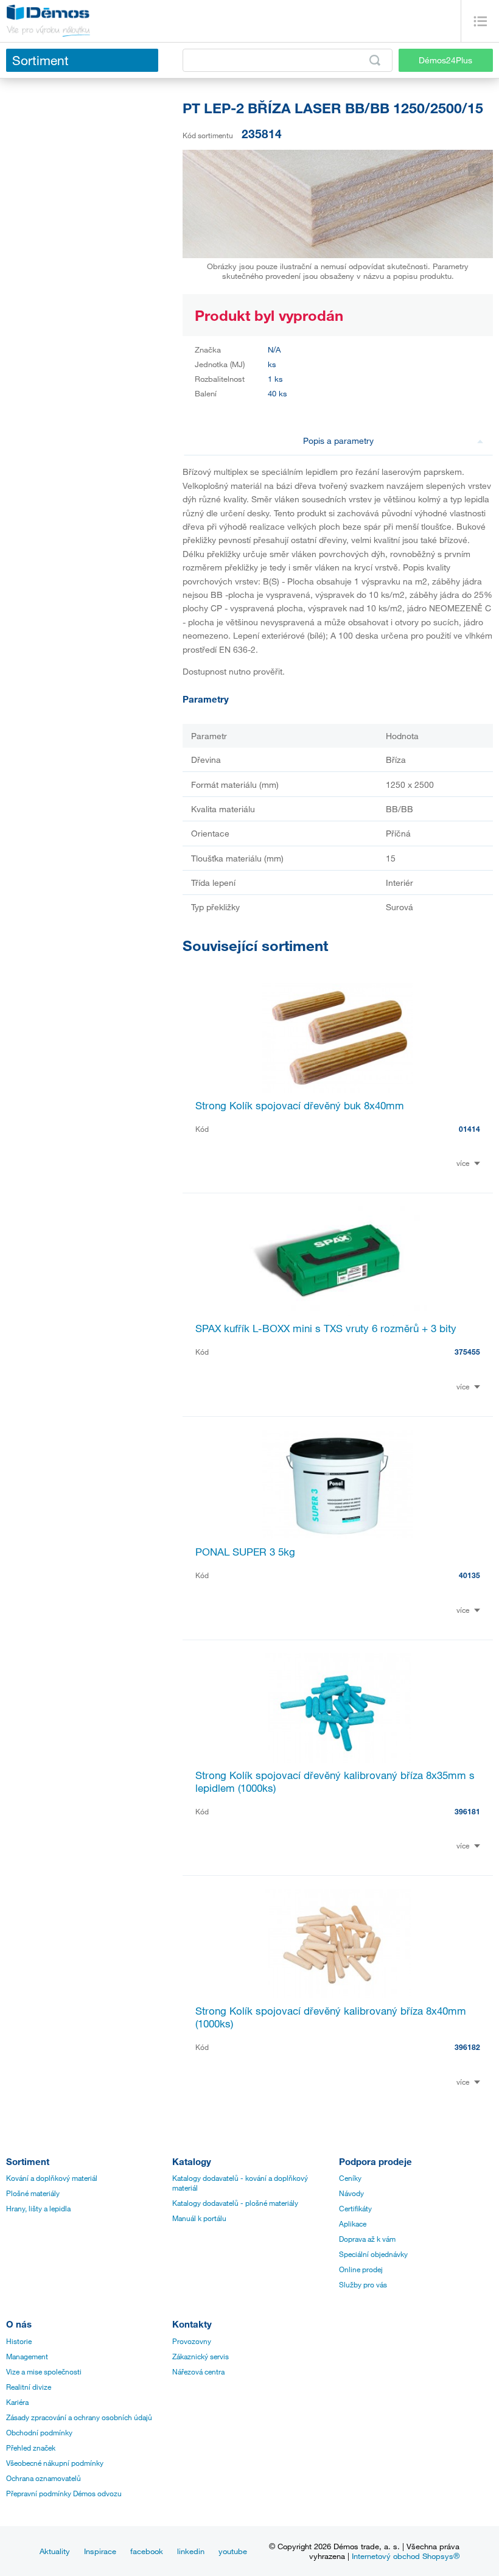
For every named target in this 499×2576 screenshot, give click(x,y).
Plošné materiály (33, 2193)
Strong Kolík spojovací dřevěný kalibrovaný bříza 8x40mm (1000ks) (331, 2017)
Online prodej (361, 2269)
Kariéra (17, 2402)
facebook (147, 2551)
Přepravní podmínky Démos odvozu (64, 2493)
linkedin (191, 2551)
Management (27, 2356)
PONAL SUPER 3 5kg (245, 1552)
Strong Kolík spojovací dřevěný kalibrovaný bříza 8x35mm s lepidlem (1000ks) (335, 1781)
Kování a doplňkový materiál (52, 2178)
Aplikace (353, 2223)
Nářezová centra (198, 2371)
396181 (467, 1811)
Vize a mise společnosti (44, 2371)
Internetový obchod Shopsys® (406, 2556)
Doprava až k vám (367, 2239)
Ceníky (350, 2178)
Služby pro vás (363, 2284)
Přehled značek (31, 2448)
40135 (469, 1575)
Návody (351, 2193)
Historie (19, 2341)
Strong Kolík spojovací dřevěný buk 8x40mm (300, 1105)
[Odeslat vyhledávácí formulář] (375, 60)
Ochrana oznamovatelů (44, 2478)
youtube (233, 2551)
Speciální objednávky (373, 2254)
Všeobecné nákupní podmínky (55, 2463)
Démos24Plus (445, 60)
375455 (467, 1352)
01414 (469, 1129)
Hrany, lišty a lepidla (38, 2208)
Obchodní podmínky (39, 2432)
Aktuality (55, 2551)
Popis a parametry (338, 440)
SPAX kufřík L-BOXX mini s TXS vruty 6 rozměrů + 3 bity (326, 1328)
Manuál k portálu (199, 2218)
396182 (467, 2047)
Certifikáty (355, 2208)
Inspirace (100, 2551)
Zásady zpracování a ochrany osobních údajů (79, 2417)
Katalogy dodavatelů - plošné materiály (235, 2203)
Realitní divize (29, 2387)
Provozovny (192, 2341)
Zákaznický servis (201, 2356)
